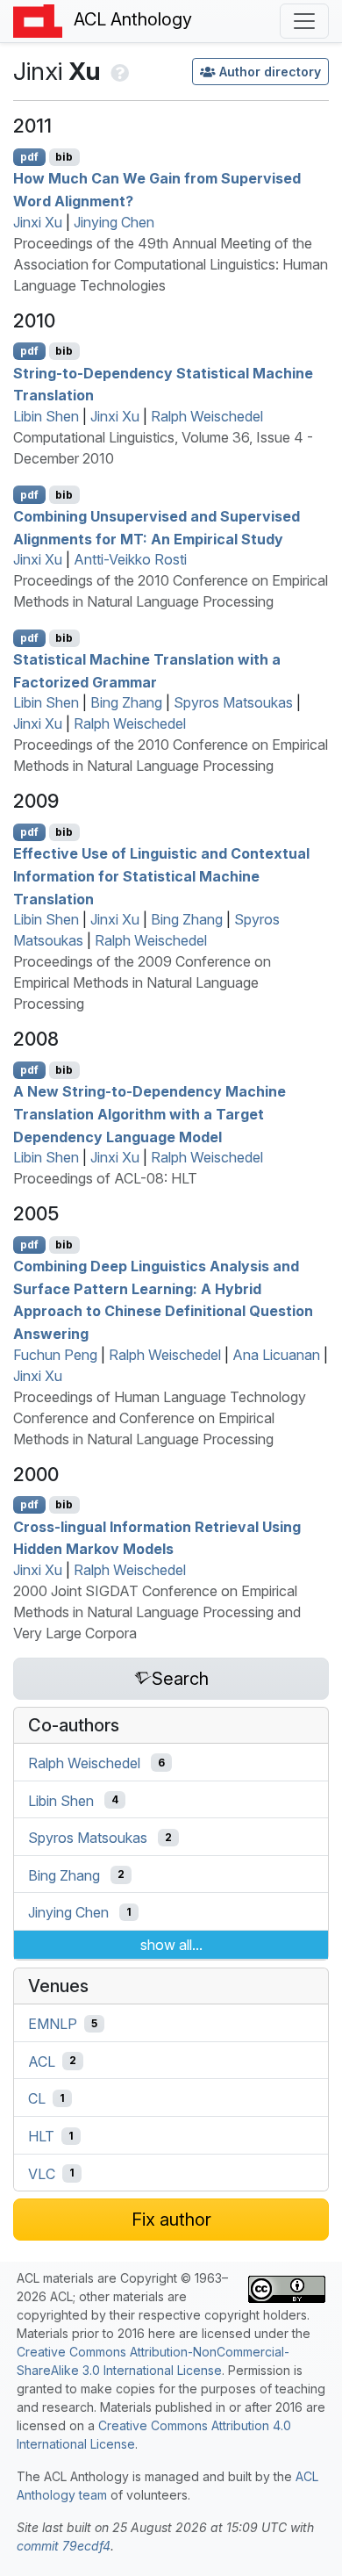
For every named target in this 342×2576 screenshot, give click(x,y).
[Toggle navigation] (304, 21)
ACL (42, 2061)
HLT (41, 2136)
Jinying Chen (114, 222)
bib (64, 157)
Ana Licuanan (276, 1355)
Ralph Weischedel (207, 416)
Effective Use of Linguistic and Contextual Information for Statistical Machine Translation (161, 876)
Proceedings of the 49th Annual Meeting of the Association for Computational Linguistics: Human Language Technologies (171, 264)
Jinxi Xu (38, 222)
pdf (29, 157)
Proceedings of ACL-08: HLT (105, 1178)
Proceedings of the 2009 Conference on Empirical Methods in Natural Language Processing (142, 982)
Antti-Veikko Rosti (130, 559)
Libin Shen (46, 416)
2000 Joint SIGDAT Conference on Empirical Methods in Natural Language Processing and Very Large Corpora (157, 1612)
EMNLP (53, 2024)
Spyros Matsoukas (233, 702)
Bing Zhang (126, 702)
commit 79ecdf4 (64, 2546)
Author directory (270, 72)
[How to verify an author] (118, 71)
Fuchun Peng (55, 1355)
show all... (171, 1945)
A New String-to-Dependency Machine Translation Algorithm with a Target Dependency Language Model (150, 1114)
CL (37, 2098)
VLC (42, 2173)
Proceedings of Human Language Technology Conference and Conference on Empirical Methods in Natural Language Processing (160, 1418)
